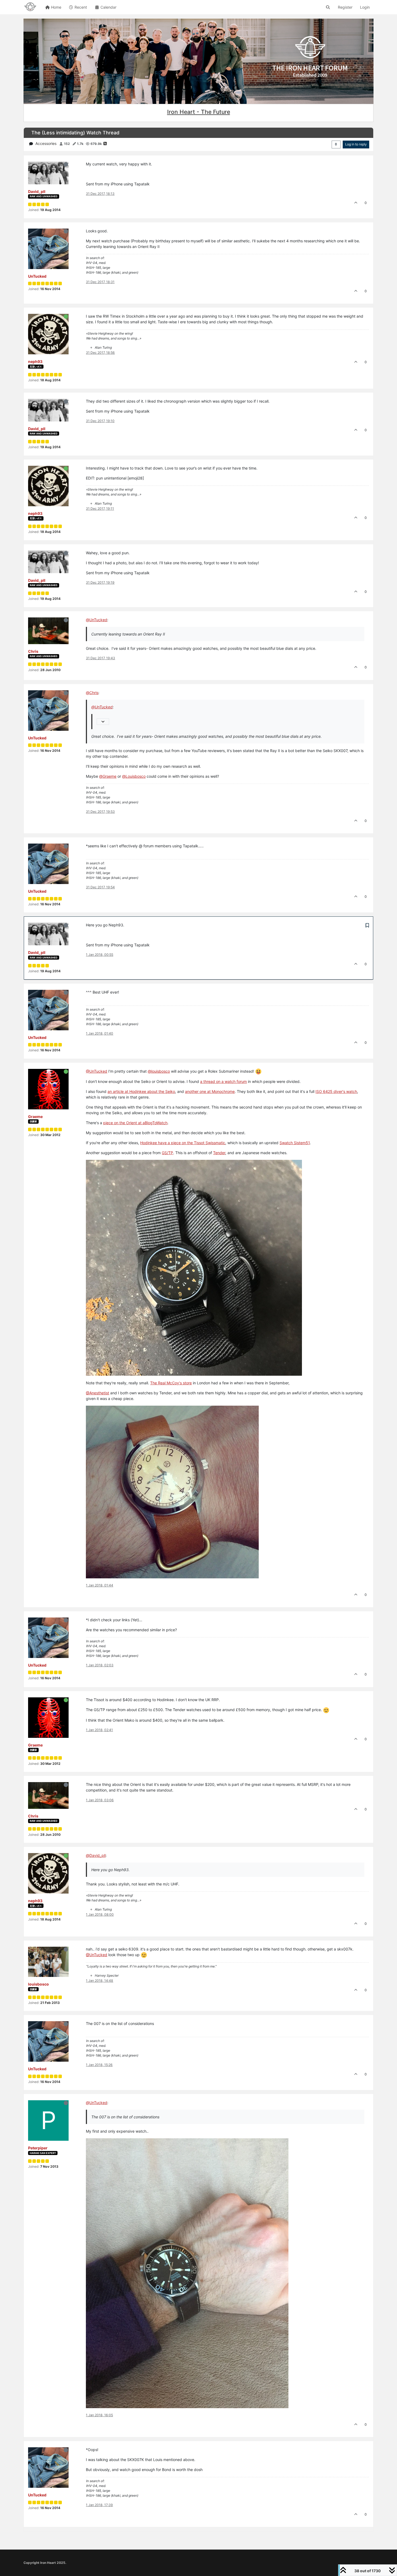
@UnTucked (97, 1071)
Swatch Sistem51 (295, 1143)
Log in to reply (356, 144)
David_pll (37, 191)
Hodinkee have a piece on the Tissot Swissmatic (183, 1143)
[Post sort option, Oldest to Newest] (336, 144)
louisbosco (38, 1984)
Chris (33, 651)
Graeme (35, 1117)
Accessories (46, 143)
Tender (219, 1153)
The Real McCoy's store (171, 1383)
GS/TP (167, 1153)
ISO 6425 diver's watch (336, 1091)
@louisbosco (159, 1071)
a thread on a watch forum (223, 1081)
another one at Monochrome (210, 1091)
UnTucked (37, 276)
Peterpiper (38, 2148)
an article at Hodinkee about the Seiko (141, 1091)
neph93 (35, 361)
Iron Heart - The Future (199, 112)
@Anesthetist (97, 1393)
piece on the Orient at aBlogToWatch (135, 1123)
